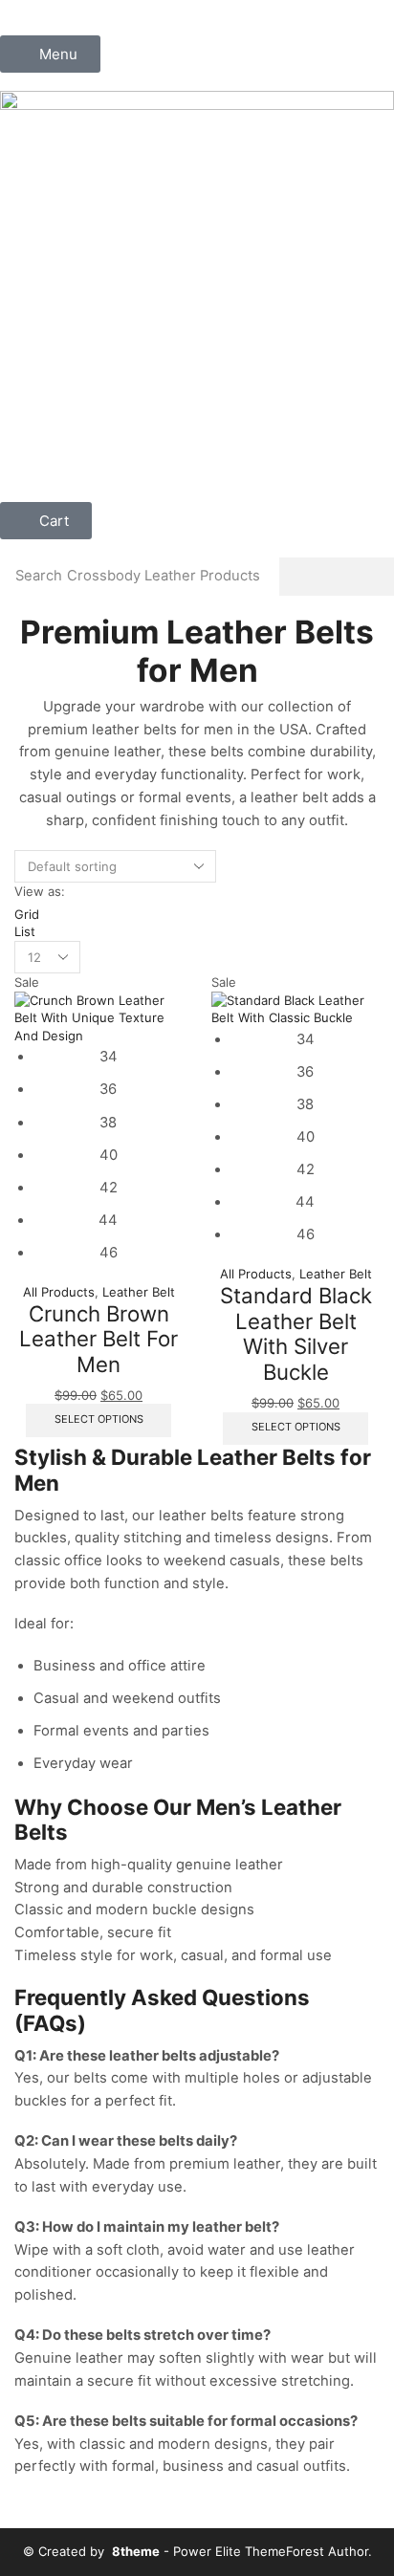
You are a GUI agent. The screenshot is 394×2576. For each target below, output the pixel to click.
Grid (27, 914)
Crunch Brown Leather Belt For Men (98, 1339)
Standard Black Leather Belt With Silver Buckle (296, 1333)
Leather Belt (139, 1292)
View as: (40, 891)
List (25, 931)
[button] (50, 54)
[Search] (337, 577)
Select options (99, 1419)
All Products (59, 1292)
